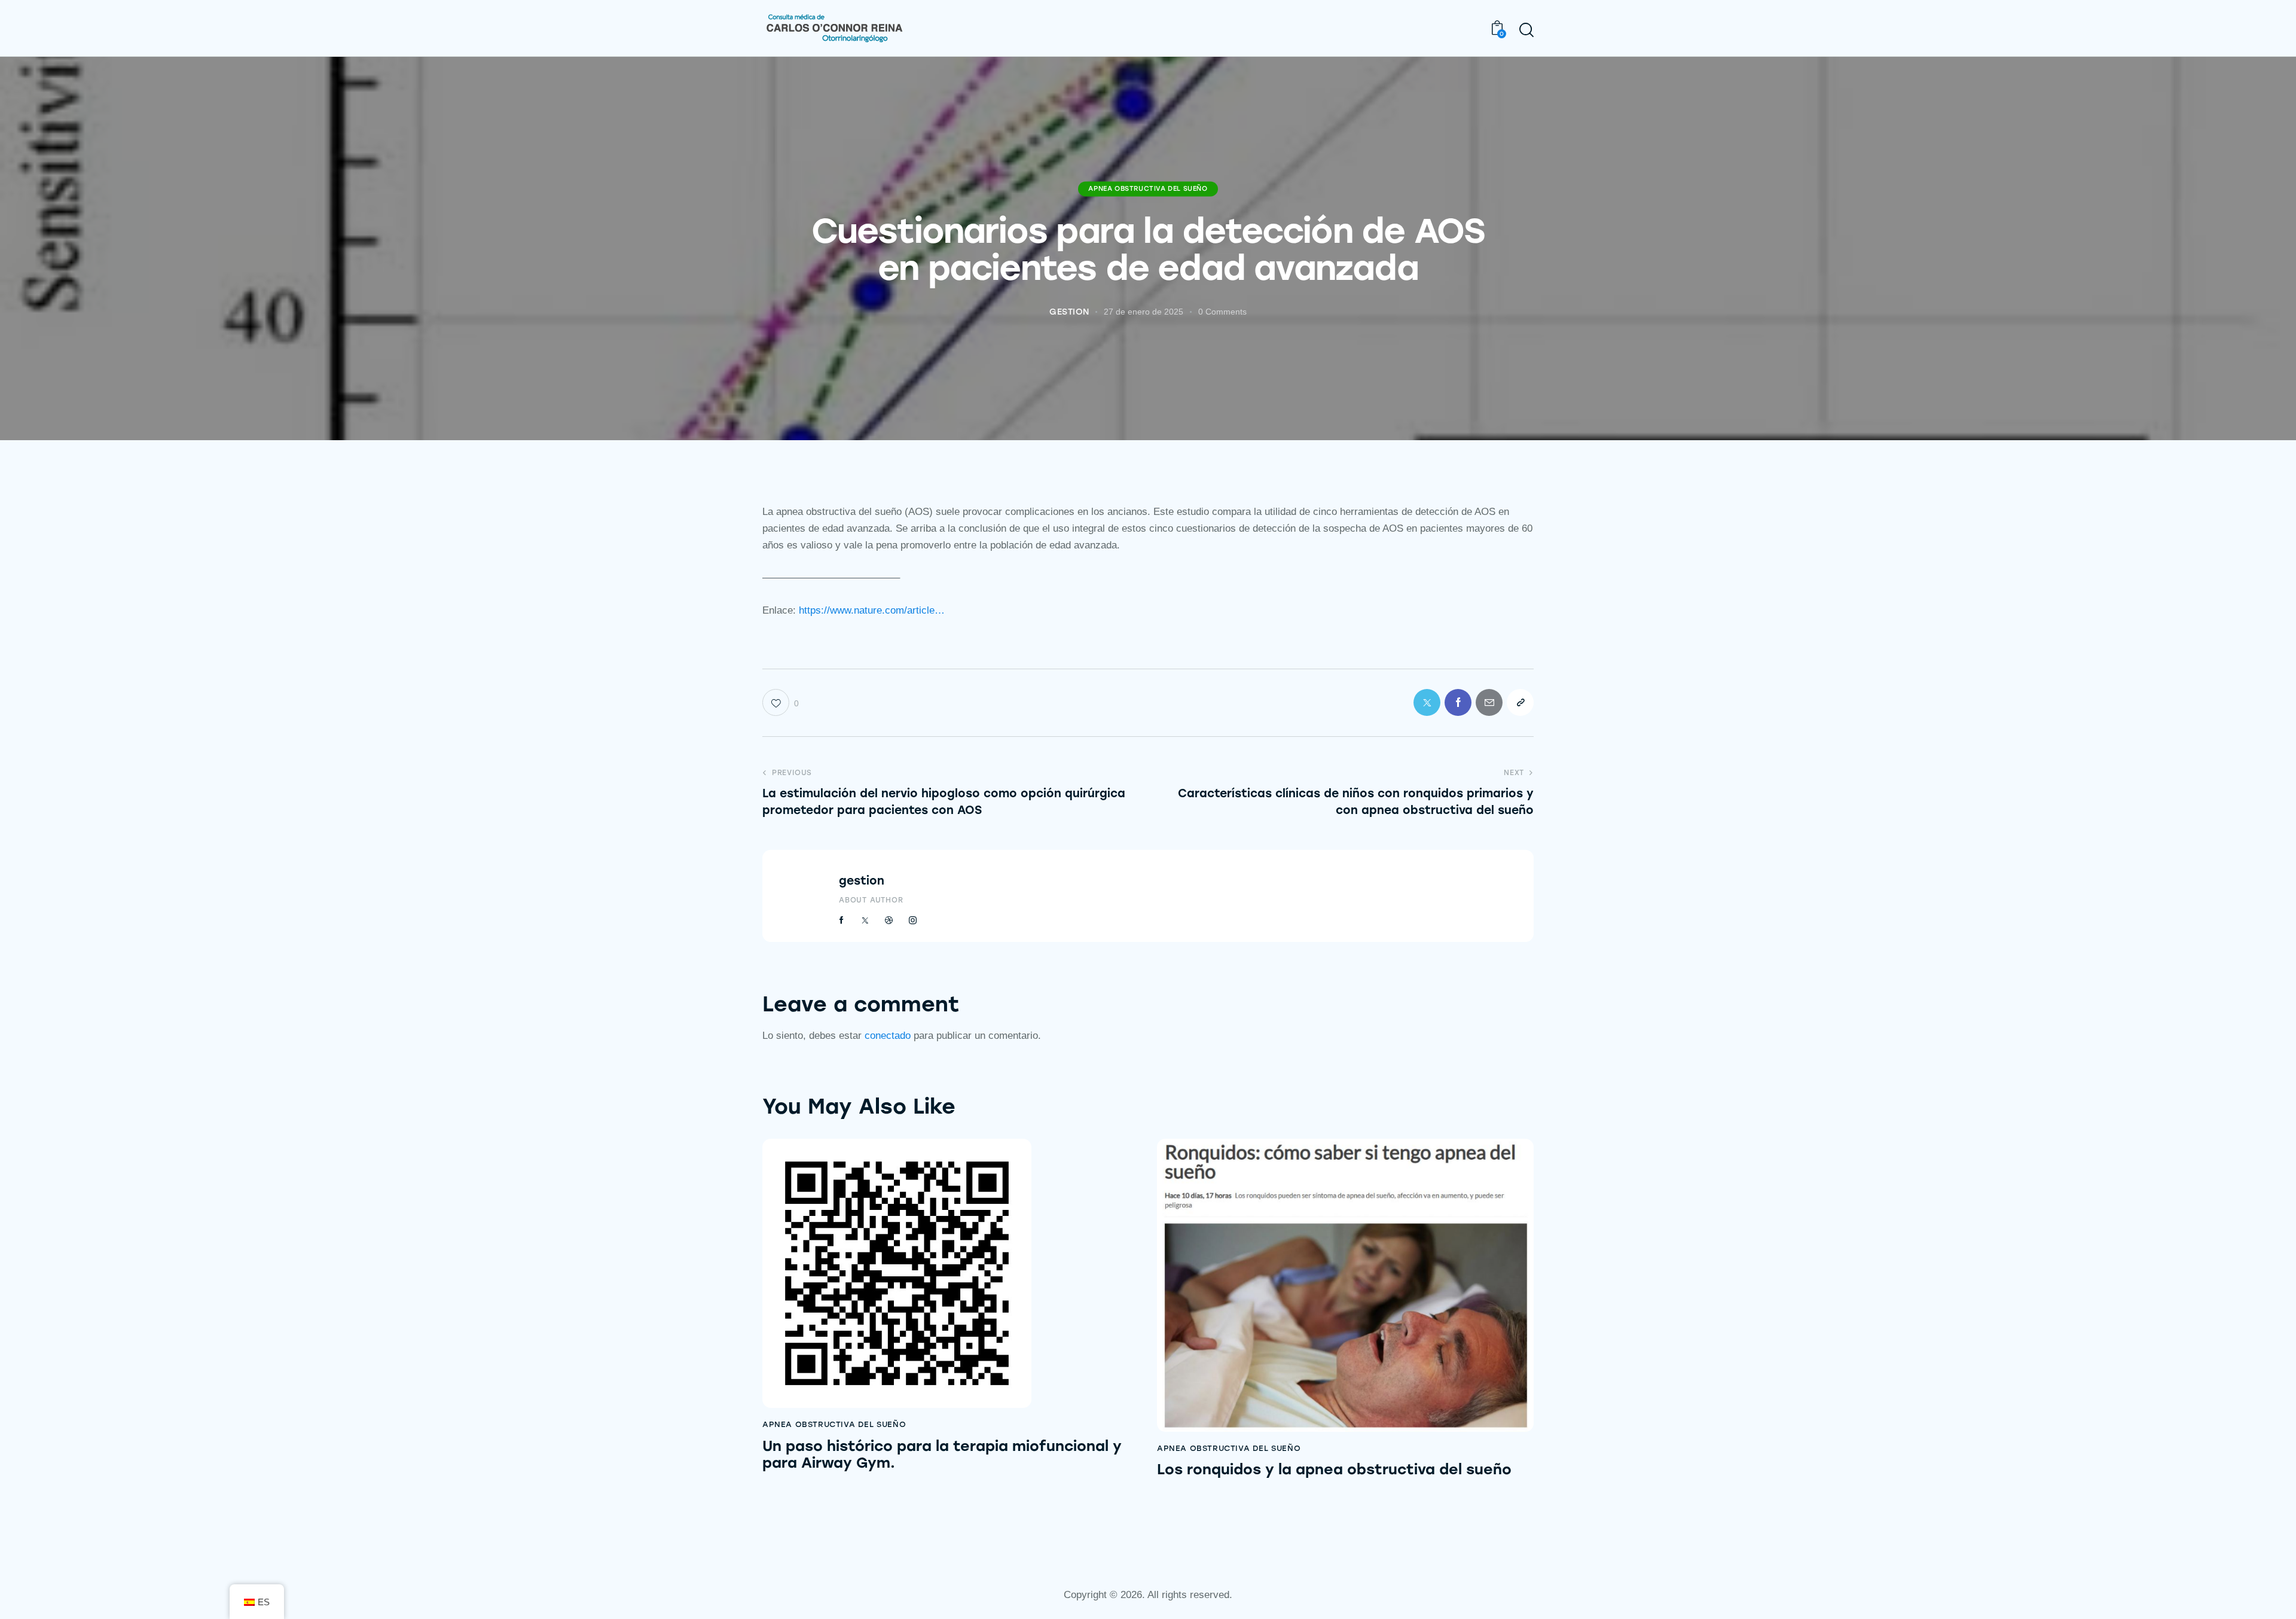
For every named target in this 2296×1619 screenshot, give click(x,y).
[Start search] (1526, 30)
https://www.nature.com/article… (872, 610)
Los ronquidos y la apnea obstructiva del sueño (1334, 1469)
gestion (862, 881)
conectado (888, 1036)
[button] (1520, 702)
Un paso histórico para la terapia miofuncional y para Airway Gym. (942, 1455)
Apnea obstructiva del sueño (1148, 189)
